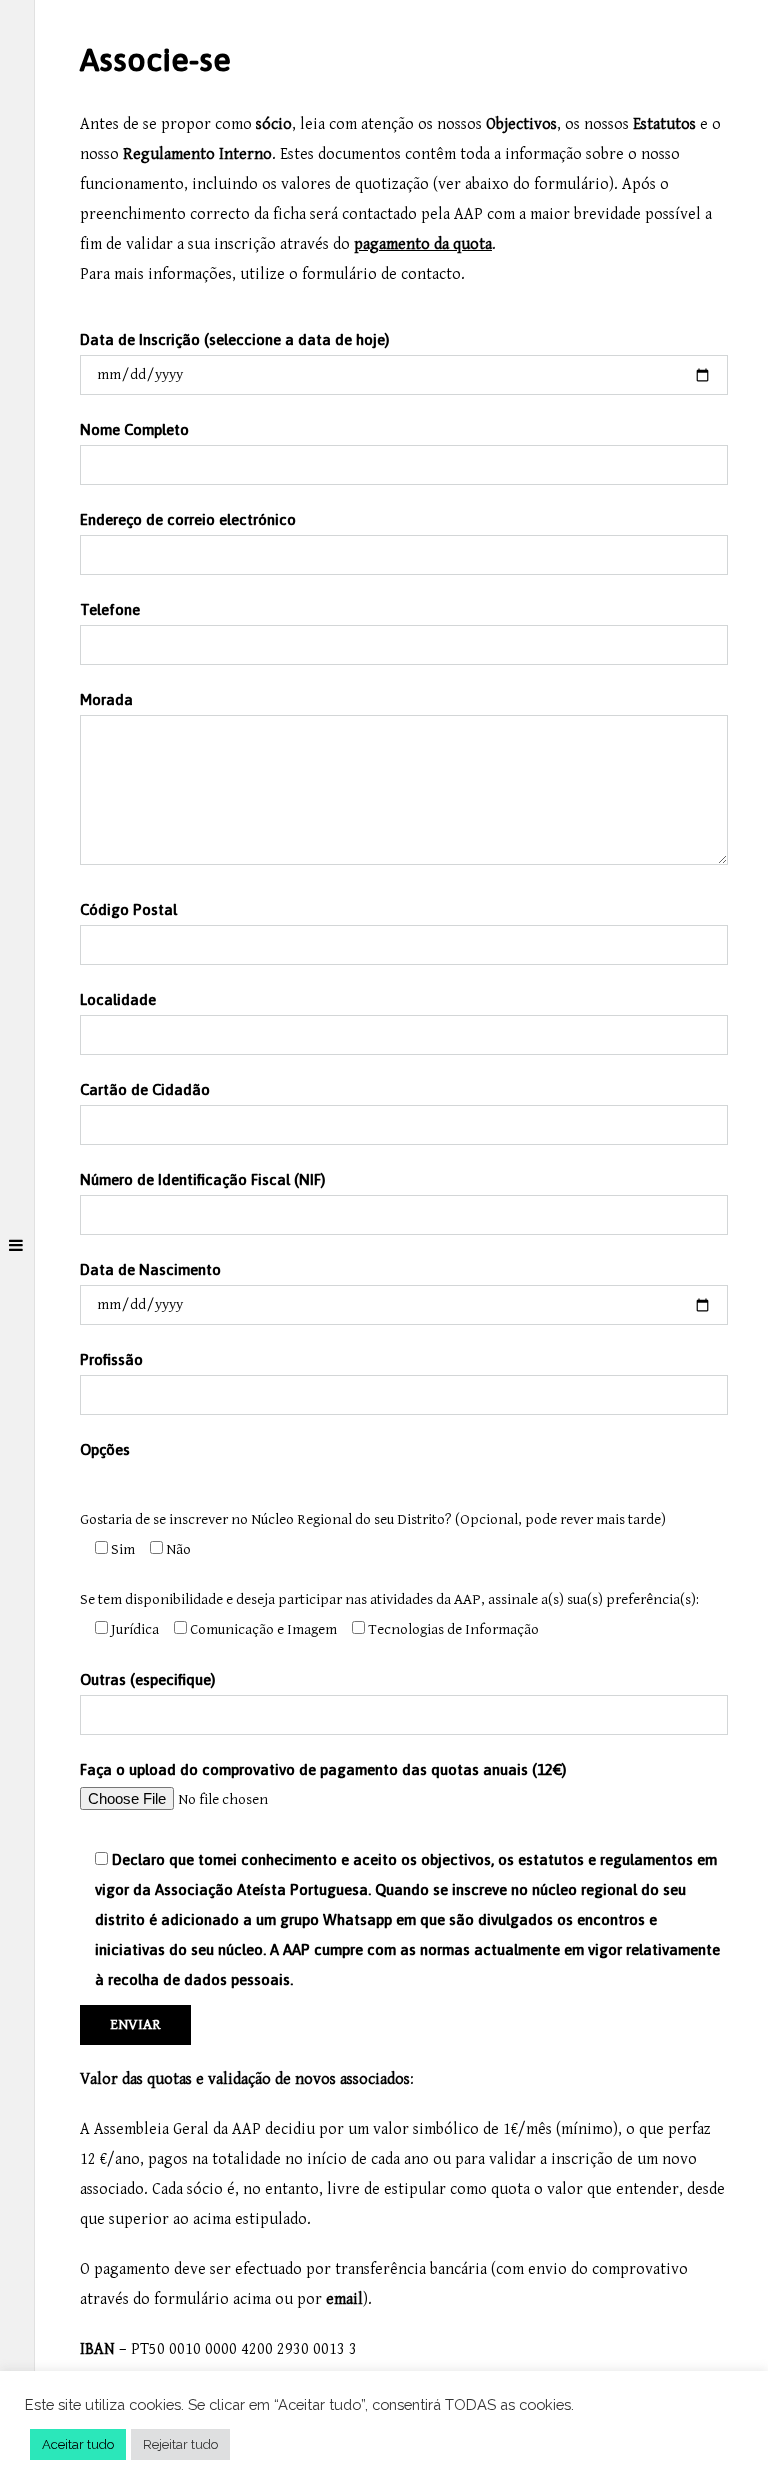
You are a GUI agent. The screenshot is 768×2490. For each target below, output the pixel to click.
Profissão (111, 1359)
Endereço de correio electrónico (188, 519)
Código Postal (128, 909)
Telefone (110, 609)
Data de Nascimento (150, 1269)
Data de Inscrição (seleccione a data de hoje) (234, 339)
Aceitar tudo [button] (78, 2444)
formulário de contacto (381, 274)
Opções (105, 1449)
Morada (106, 699)
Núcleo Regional (303, 1519)
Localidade (118, 999)
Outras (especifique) (147, 1679)
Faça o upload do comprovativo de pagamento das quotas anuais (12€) (400, 1874)
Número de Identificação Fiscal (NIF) (202, 1179)
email (344, 2299)
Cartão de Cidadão (145, 1089)
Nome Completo (134, 429)
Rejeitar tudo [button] (180, 2444)
